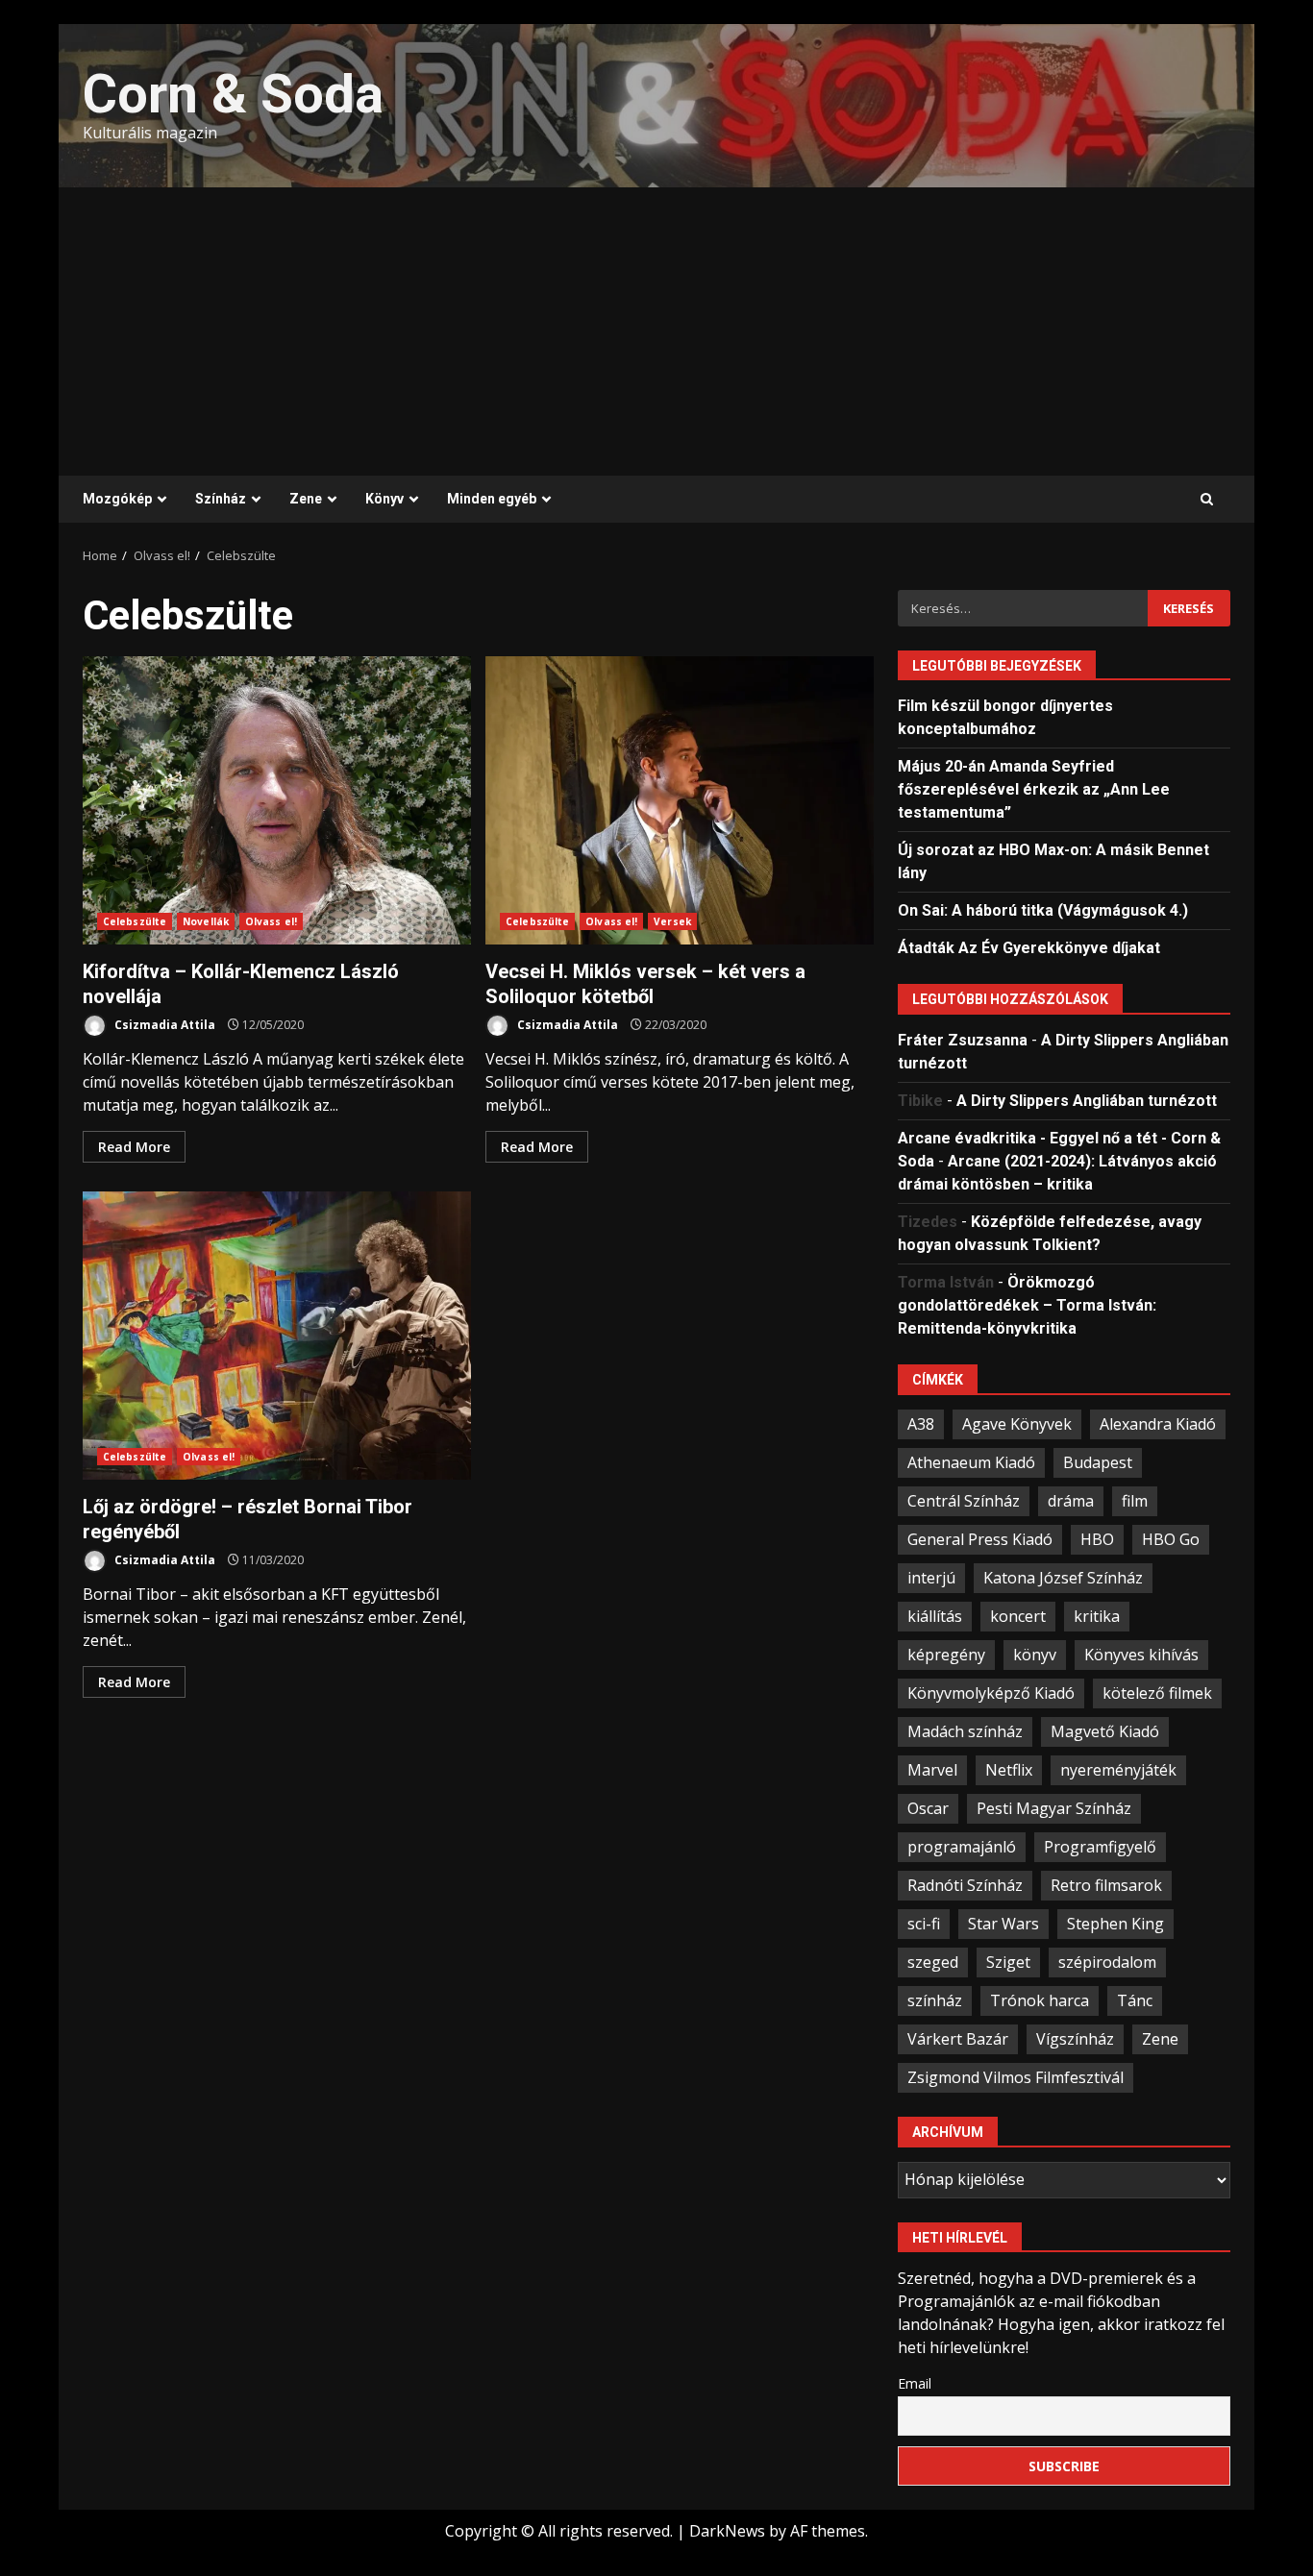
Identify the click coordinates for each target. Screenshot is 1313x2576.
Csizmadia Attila (163, 1025)
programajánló (962, 1847)
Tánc (1135, 2000)
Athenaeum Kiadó (971, 1462)
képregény (946, 1655)
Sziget (1008, 1962)
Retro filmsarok (1106, 1885)
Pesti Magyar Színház (1054, 1808)
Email (915, 2383)
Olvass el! (271, 921)
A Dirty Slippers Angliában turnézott (1087, 1101)
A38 (921, 1424)
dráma (1071, 1501)
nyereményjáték (1118, 1770)
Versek (672, 921)
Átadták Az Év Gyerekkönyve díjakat (1029, 948)
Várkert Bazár (958, 2039)
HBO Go (1171, 1539)
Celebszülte (135, 921)
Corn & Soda (233, 94)
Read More (134, 1147)
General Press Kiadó (980, 1539)
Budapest (1098, 1462)
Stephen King (1115, 1924)
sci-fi (924, 1924)
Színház (221, 499)
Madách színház (965, 1731)
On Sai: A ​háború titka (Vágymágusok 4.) (1043, 910)
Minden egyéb (492, 499)
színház (935, 2000)
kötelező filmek (1157, 1693)
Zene (306, 499)
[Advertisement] (656, 331)
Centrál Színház (964, 1501)
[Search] (1207, 500)
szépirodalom (1107, 1962)
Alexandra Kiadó (1158, 1424)
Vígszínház (1075, 2039)
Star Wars (1003, 1924)
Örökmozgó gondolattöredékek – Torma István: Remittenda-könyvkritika (1027, 1305)
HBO (1097, 1539)
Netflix (1009, 1770)
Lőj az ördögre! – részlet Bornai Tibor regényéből (277, 1336)
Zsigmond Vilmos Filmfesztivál (1016, 2077)
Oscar (928, 1808)
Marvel (932, 1770)
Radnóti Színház (965, 1885)
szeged (933, 1962)
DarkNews (727, 2531)
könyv (1035, 1655)
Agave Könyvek (1017, 1424)
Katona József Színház (1063, 1578)
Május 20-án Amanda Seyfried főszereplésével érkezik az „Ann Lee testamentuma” (1034, 789)
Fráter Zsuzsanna (963, 1040)
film (1135, 1501)
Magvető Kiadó (1105, 1731)
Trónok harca (1040, 2000)
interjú (931, 1578)
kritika (1097, 1616)
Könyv (384, 499)
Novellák (206, 921)
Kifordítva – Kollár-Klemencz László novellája (277, 800)
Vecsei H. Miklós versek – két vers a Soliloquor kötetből (680, 800)
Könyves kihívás (1141, 1655)
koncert (1018, 1616)
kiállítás (935, 1616)
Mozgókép (117, 499)
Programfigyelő (1100, 1847)
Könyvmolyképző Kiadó (991, 1693)
